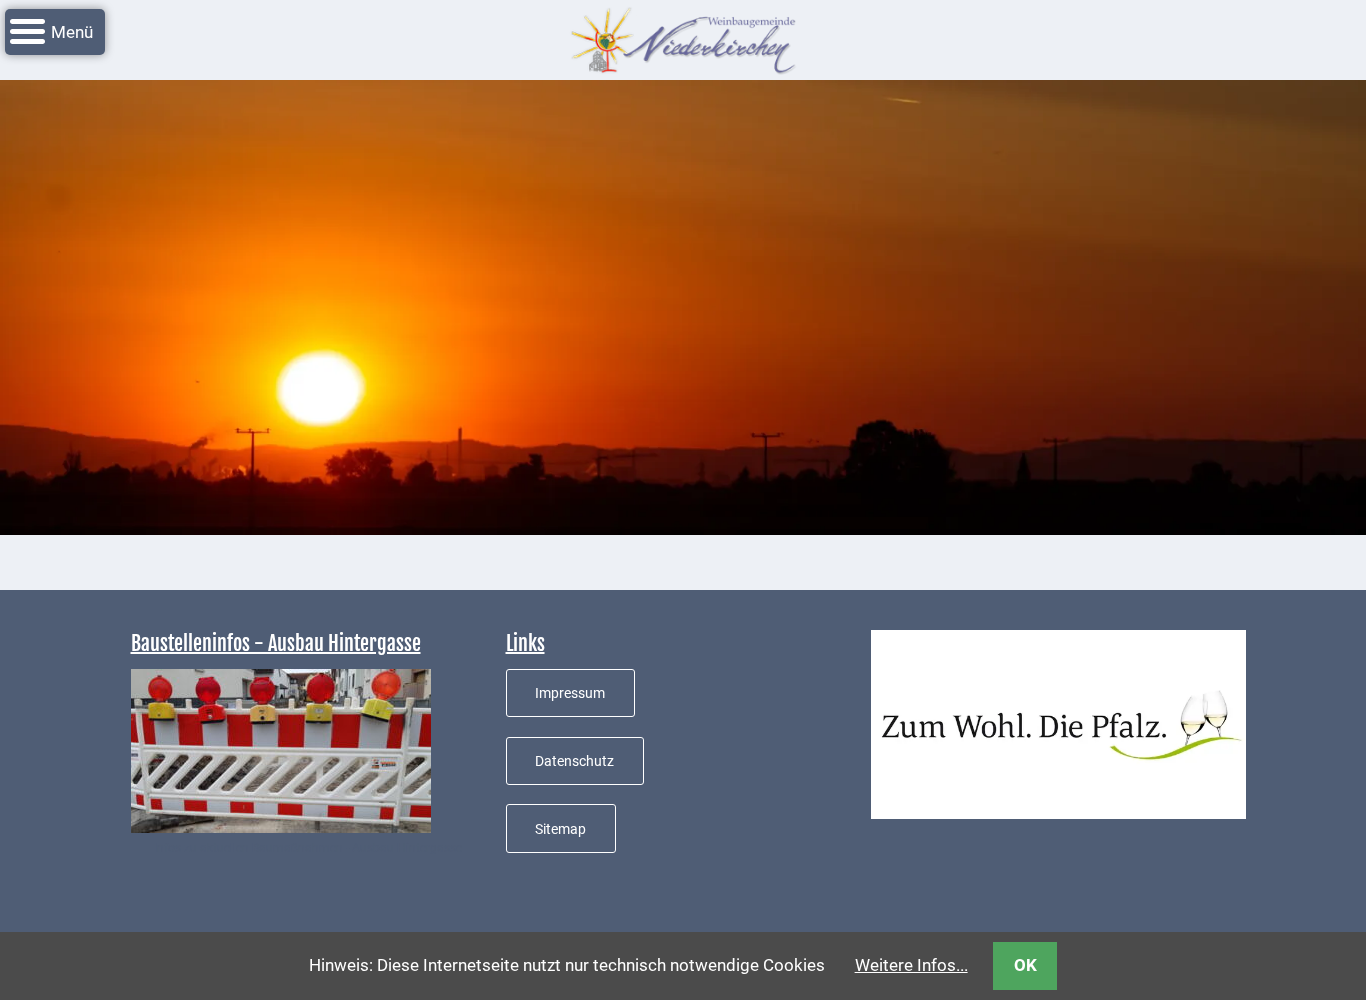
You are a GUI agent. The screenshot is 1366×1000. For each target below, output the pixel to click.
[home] (683, 38)
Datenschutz (574, 761)
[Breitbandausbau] (281, 749)
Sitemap (560, 829)
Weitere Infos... (911, 965)
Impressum (570, 693)
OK (1025, 965)
